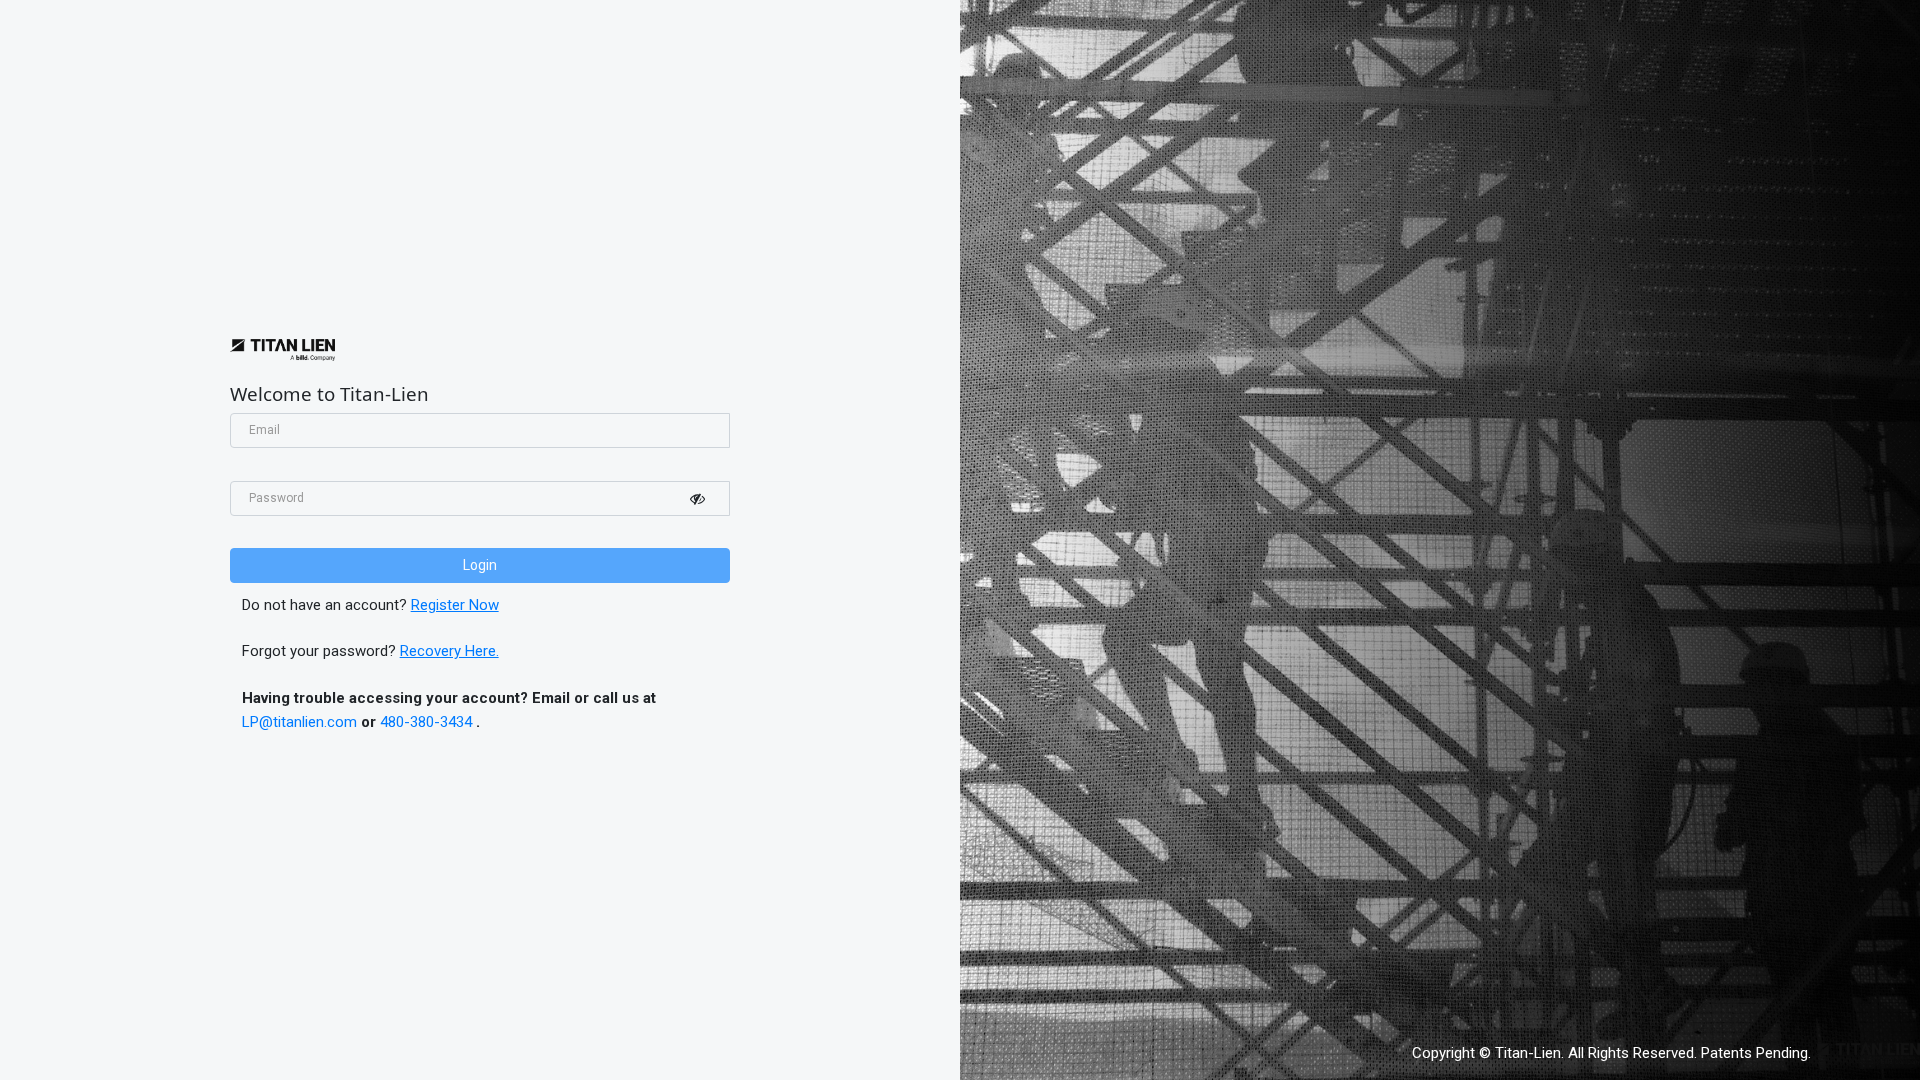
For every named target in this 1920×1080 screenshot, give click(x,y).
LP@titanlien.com (299, 722)
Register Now (455, 605)
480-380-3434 (426, 722)
